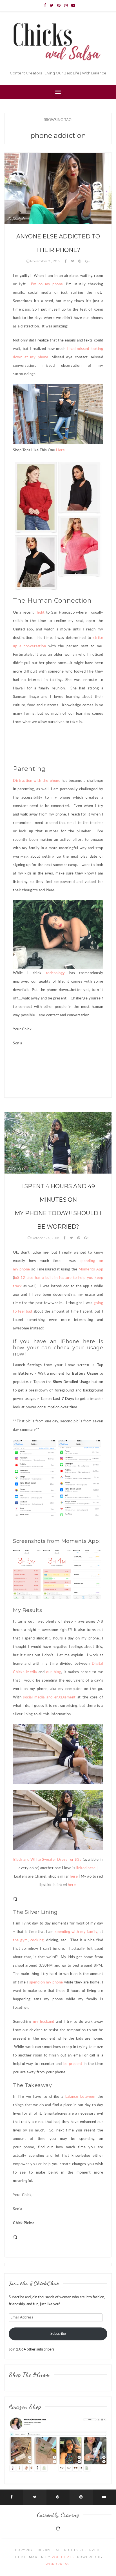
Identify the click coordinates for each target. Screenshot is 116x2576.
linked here (86, 1868)
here (73, 1877)
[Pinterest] (59, 6)
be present (73, 2064)
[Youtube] (73, 6)
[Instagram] (66, 6)
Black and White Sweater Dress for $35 (48, 1860)
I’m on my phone (46, 284)
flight (40, 613)
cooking (37, 1940)
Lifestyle (16, 218)
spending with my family (76, 1932)
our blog (54, 1672)
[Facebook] (45, 6)
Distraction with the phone (37, 781)
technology (55, 973)
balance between (79, 2097)
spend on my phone (46, 1982)
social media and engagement (49, 1697)
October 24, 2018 (45, 1238)
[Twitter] (52, 6)
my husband (43, 2022)
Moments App (91, 1269)
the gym (20, 1940)
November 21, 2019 (45, 261)
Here (60, 450)
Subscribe (58, 2334)
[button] (35, 1478)
